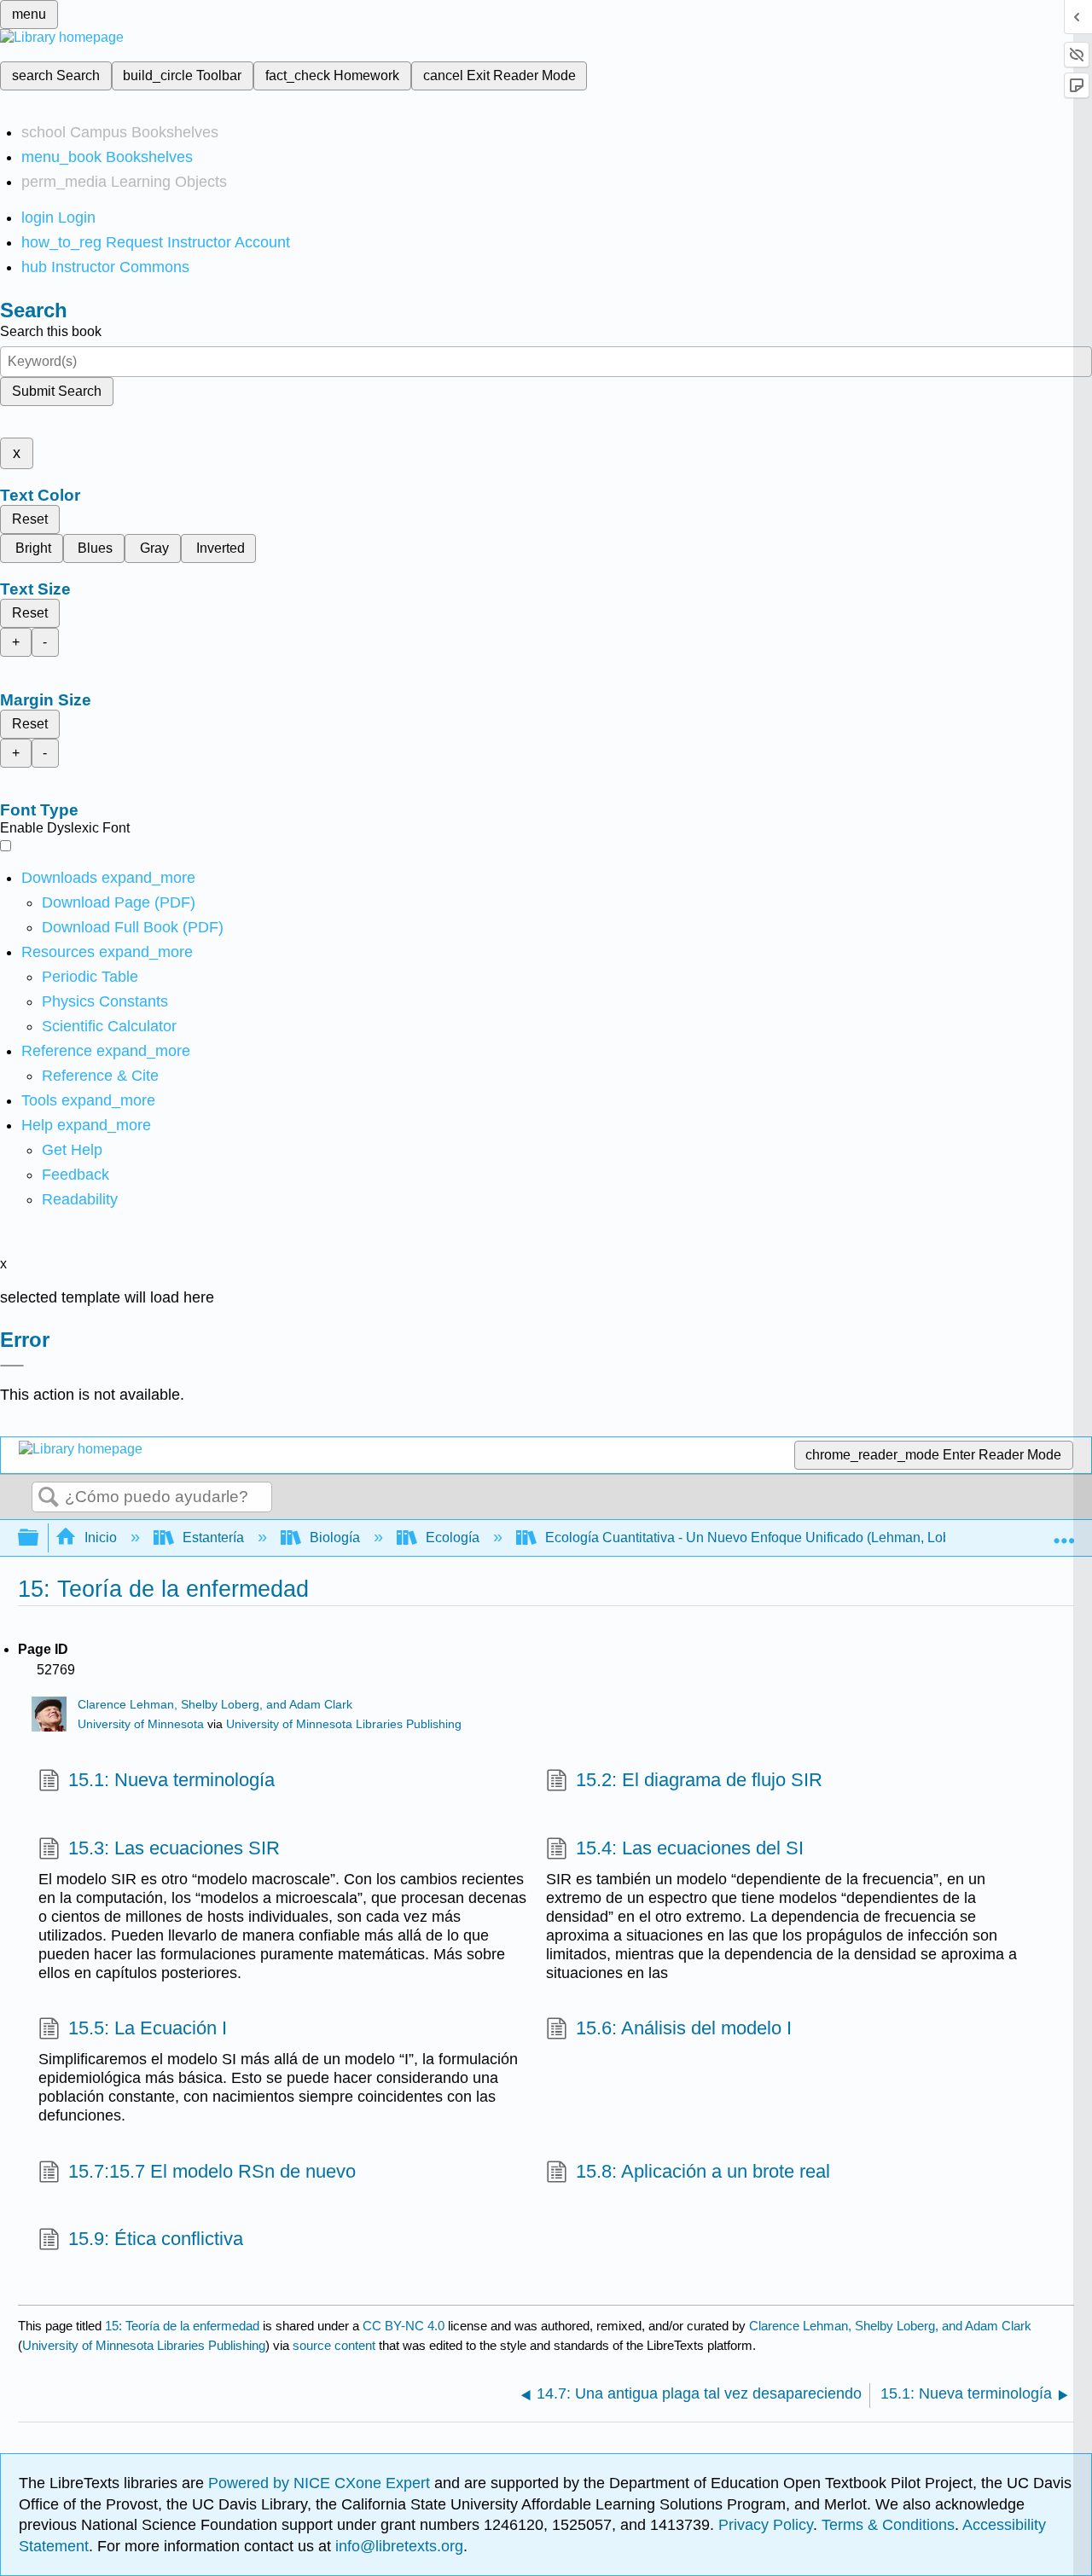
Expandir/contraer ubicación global (1064, 1533)
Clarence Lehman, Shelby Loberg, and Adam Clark (215, 1705)
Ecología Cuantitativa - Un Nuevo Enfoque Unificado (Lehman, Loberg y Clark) (783, 1537)
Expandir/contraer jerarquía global (39, 1538)
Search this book (51, 331)
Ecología (453, 1537)
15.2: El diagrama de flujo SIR (699, 1780)
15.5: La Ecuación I (148, 2028)
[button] (76, 1175)
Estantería (213, 1537)
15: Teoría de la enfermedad (182, 2326)
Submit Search (57, 391)
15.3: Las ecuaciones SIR (174, 1848)
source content (334, 2345)
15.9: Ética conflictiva (156, 2239)
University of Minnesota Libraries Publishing (344, 1724)
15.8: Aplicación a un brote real (703, 2171)
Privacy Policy (766, 2525)
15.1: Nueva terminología (171, 1780)
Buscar (49, 1498)
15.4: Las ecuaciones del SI (690, 1848)
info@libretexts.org (397, 2546)
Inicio (101, 1537)
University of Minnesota (141, 1724)
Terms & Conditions (888, 2525)
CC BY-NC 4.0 (404, 2326)
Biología (335, 1537)
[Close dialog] (12, 1366)
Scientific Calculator (109, 1026)
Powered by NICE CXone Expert (321, 2483)
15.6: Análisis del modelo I (684, 2028)
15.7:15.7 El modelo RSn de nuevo (212, 2171)
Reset (30, 519)
